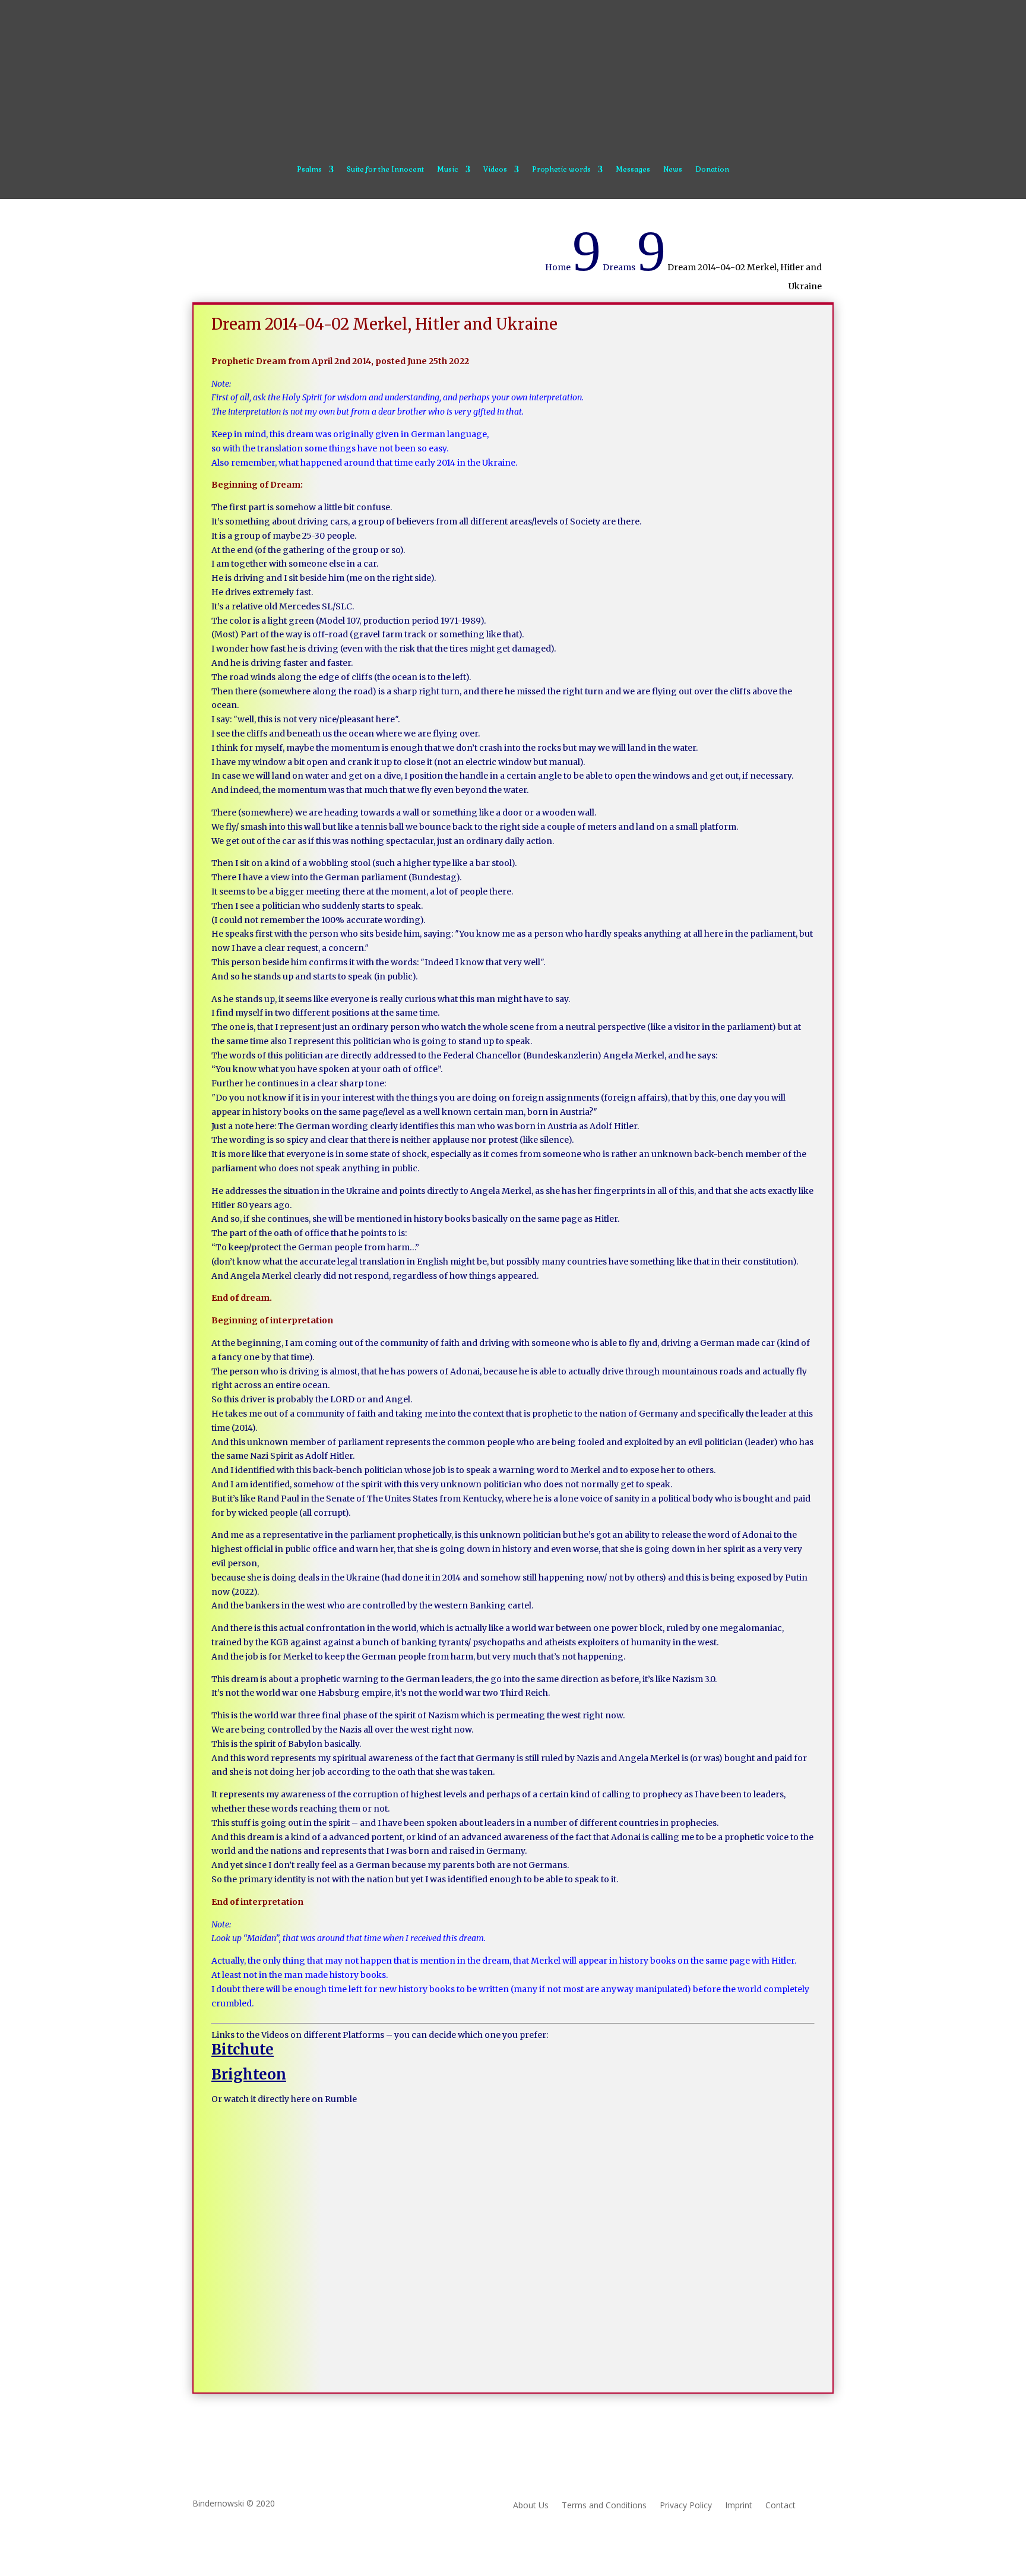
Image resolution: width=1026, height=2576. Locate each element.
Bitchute (243, 2049)
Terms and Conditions (604, 2506)
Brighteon (249, 2074)
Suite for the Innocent (385, 170)
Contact (780, 2506)
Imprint (739, 2506)
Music (448, 170)
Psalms (309, 170)
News (673, 170)
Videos (495, 170)
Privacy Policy (686, 2506)
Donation (712, 170)
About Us (531, 2506)
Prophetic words (561, 170)
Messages (633, 170)
